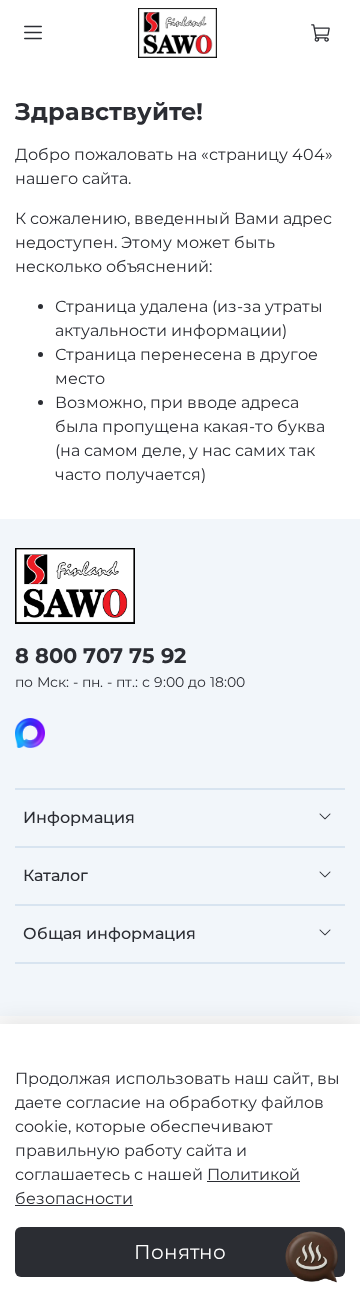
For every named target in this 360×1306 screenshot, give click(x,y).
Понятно (180, 1252)
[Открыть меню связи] (312, 1258)
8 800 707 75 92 (100, 655)
